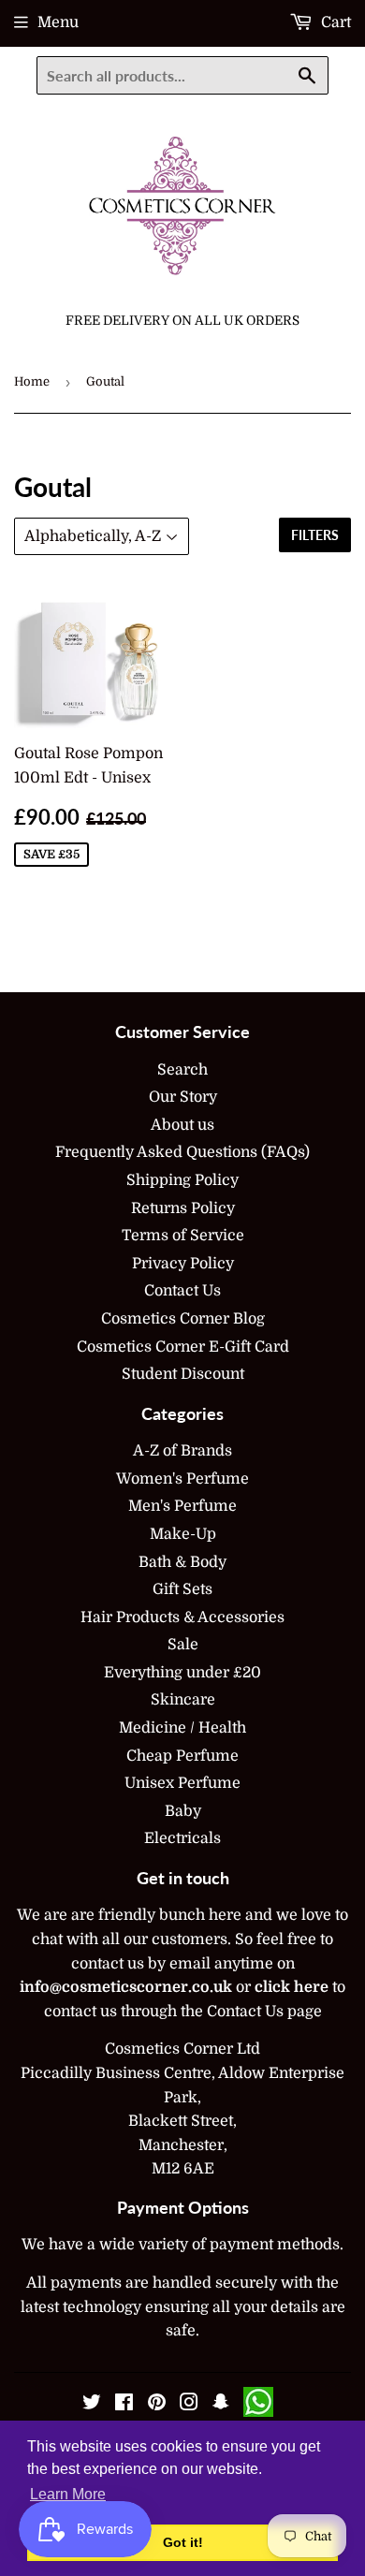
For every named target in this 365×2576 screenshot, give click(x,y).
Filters (315, 535)
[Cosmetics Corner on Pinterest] (157, 2405)
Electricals (182, 1838)
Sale (183, 1645)
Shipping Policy (182, 1180)
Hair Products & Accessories (182, 1617)
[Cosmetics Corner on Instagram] (189, 2405)
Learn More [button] (68, 2494)
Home (32, 381)
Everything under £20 (182, 1673)
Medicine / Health (182, 1728)
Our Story (183, 1097)
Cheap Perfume (182, 1756)
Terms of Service (183, 1236)
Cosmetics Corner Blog (183, 1319)
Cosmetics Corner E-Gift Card (183, 1347)
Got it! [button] (183, 2542)
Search (182, 1070)
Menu (58, 22)
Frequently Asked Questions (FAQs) (182, 1152)
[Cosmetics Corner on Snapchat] (221, 2405)
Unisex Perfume (182, 1783)
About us (182, 1125)
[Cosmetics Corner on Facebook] (124, 2405)
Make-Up (183, 1534)
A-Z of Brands (182, 1451)
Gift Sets (182, 1589)
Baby (183, 1811)
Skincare (183, 1700)
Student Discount (183, 1374)
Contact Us (182, 1291)
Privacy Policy (183, 1264)
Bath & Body (182, 1562)
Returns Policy (183, 1208)
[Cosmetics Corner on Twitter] (92, 2405)
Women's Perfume (182, 1479)
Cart (334, 22)
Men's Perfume (182, 1506)
